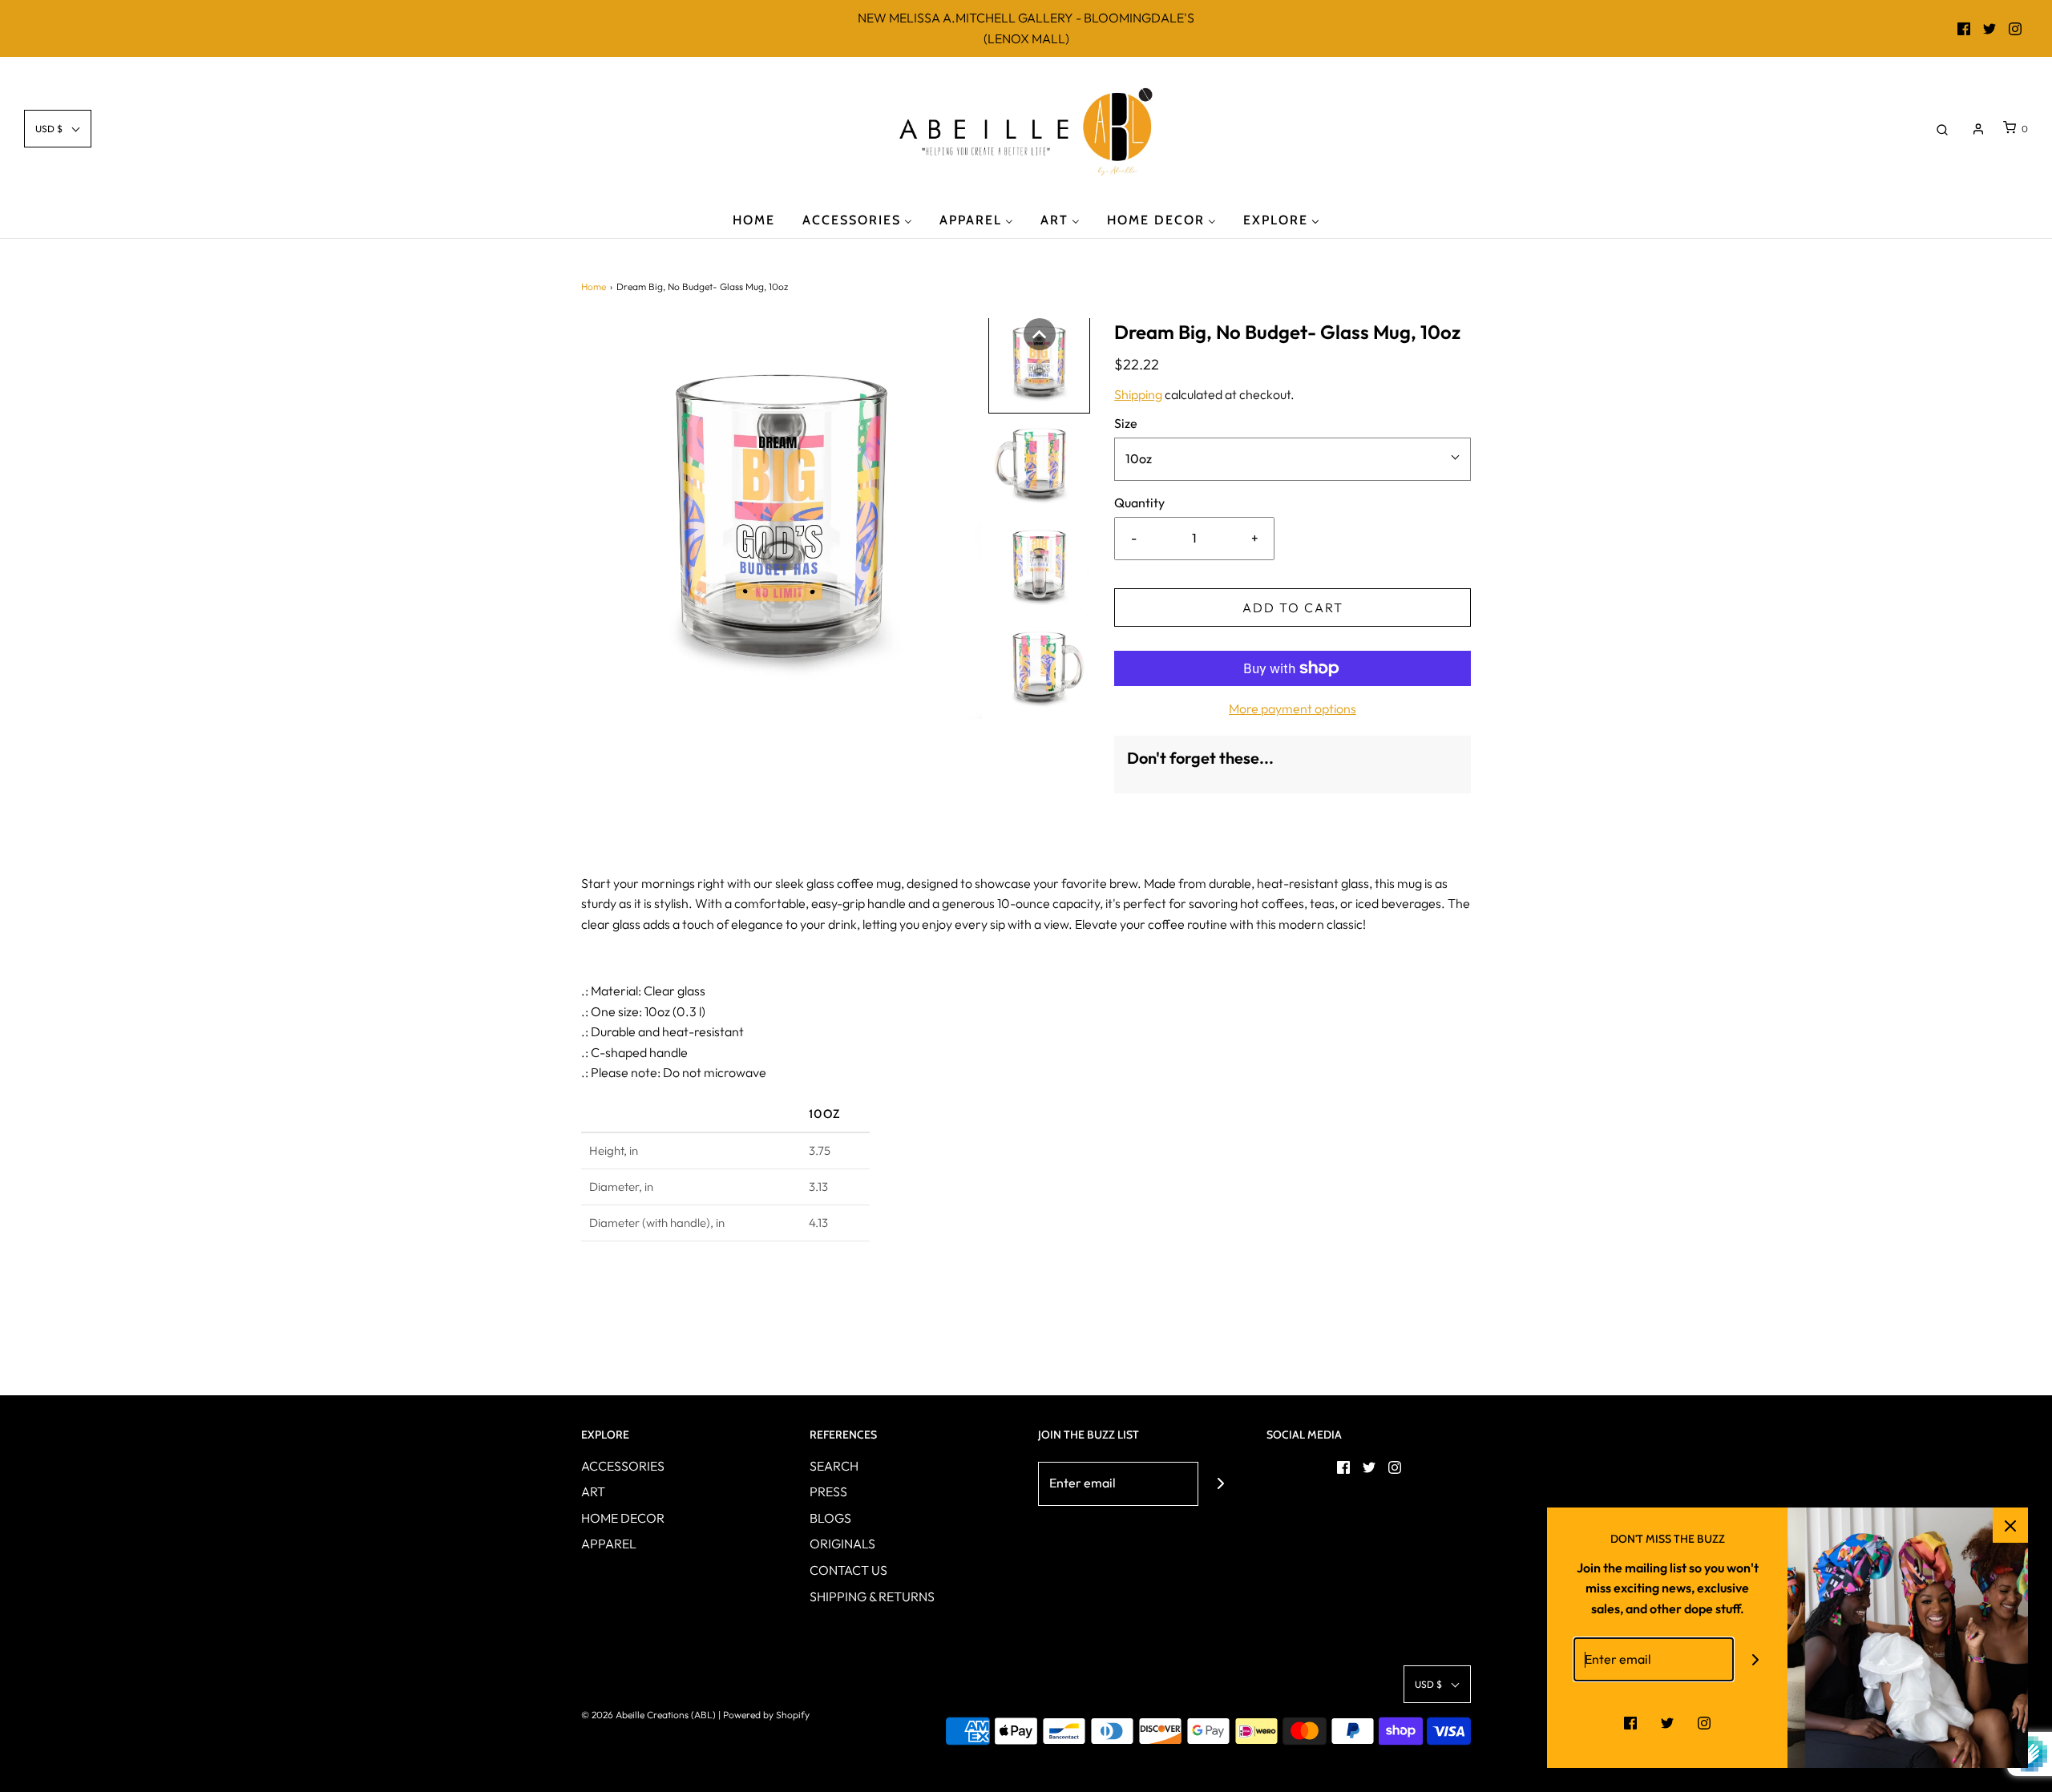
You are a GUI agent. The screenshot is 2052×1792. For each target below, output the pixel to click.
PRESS (828, 1491)
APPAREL (609, 1544)
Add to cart (1293, 607)
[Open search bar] (1942, 129)
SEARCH (834, 1466)
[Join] (1220, 1484)
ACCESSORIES (623, 1466)
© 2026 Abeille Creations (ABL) (648, 1715)
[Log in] (1978, 129)
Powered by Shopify (766, 1715)
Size (1126, 423)
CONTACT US (848, 1570)
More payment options (1293, 708)
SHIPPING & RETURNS (872, 1596)
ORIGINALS (842, 1544)
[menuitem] (754, 219)
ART (593, 1491)
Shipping (1138, 394)
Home (594, 287)
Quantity (1139, 502)
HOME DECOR (623, 1518)
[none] (1040, 334)
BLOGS (830, 1518)
